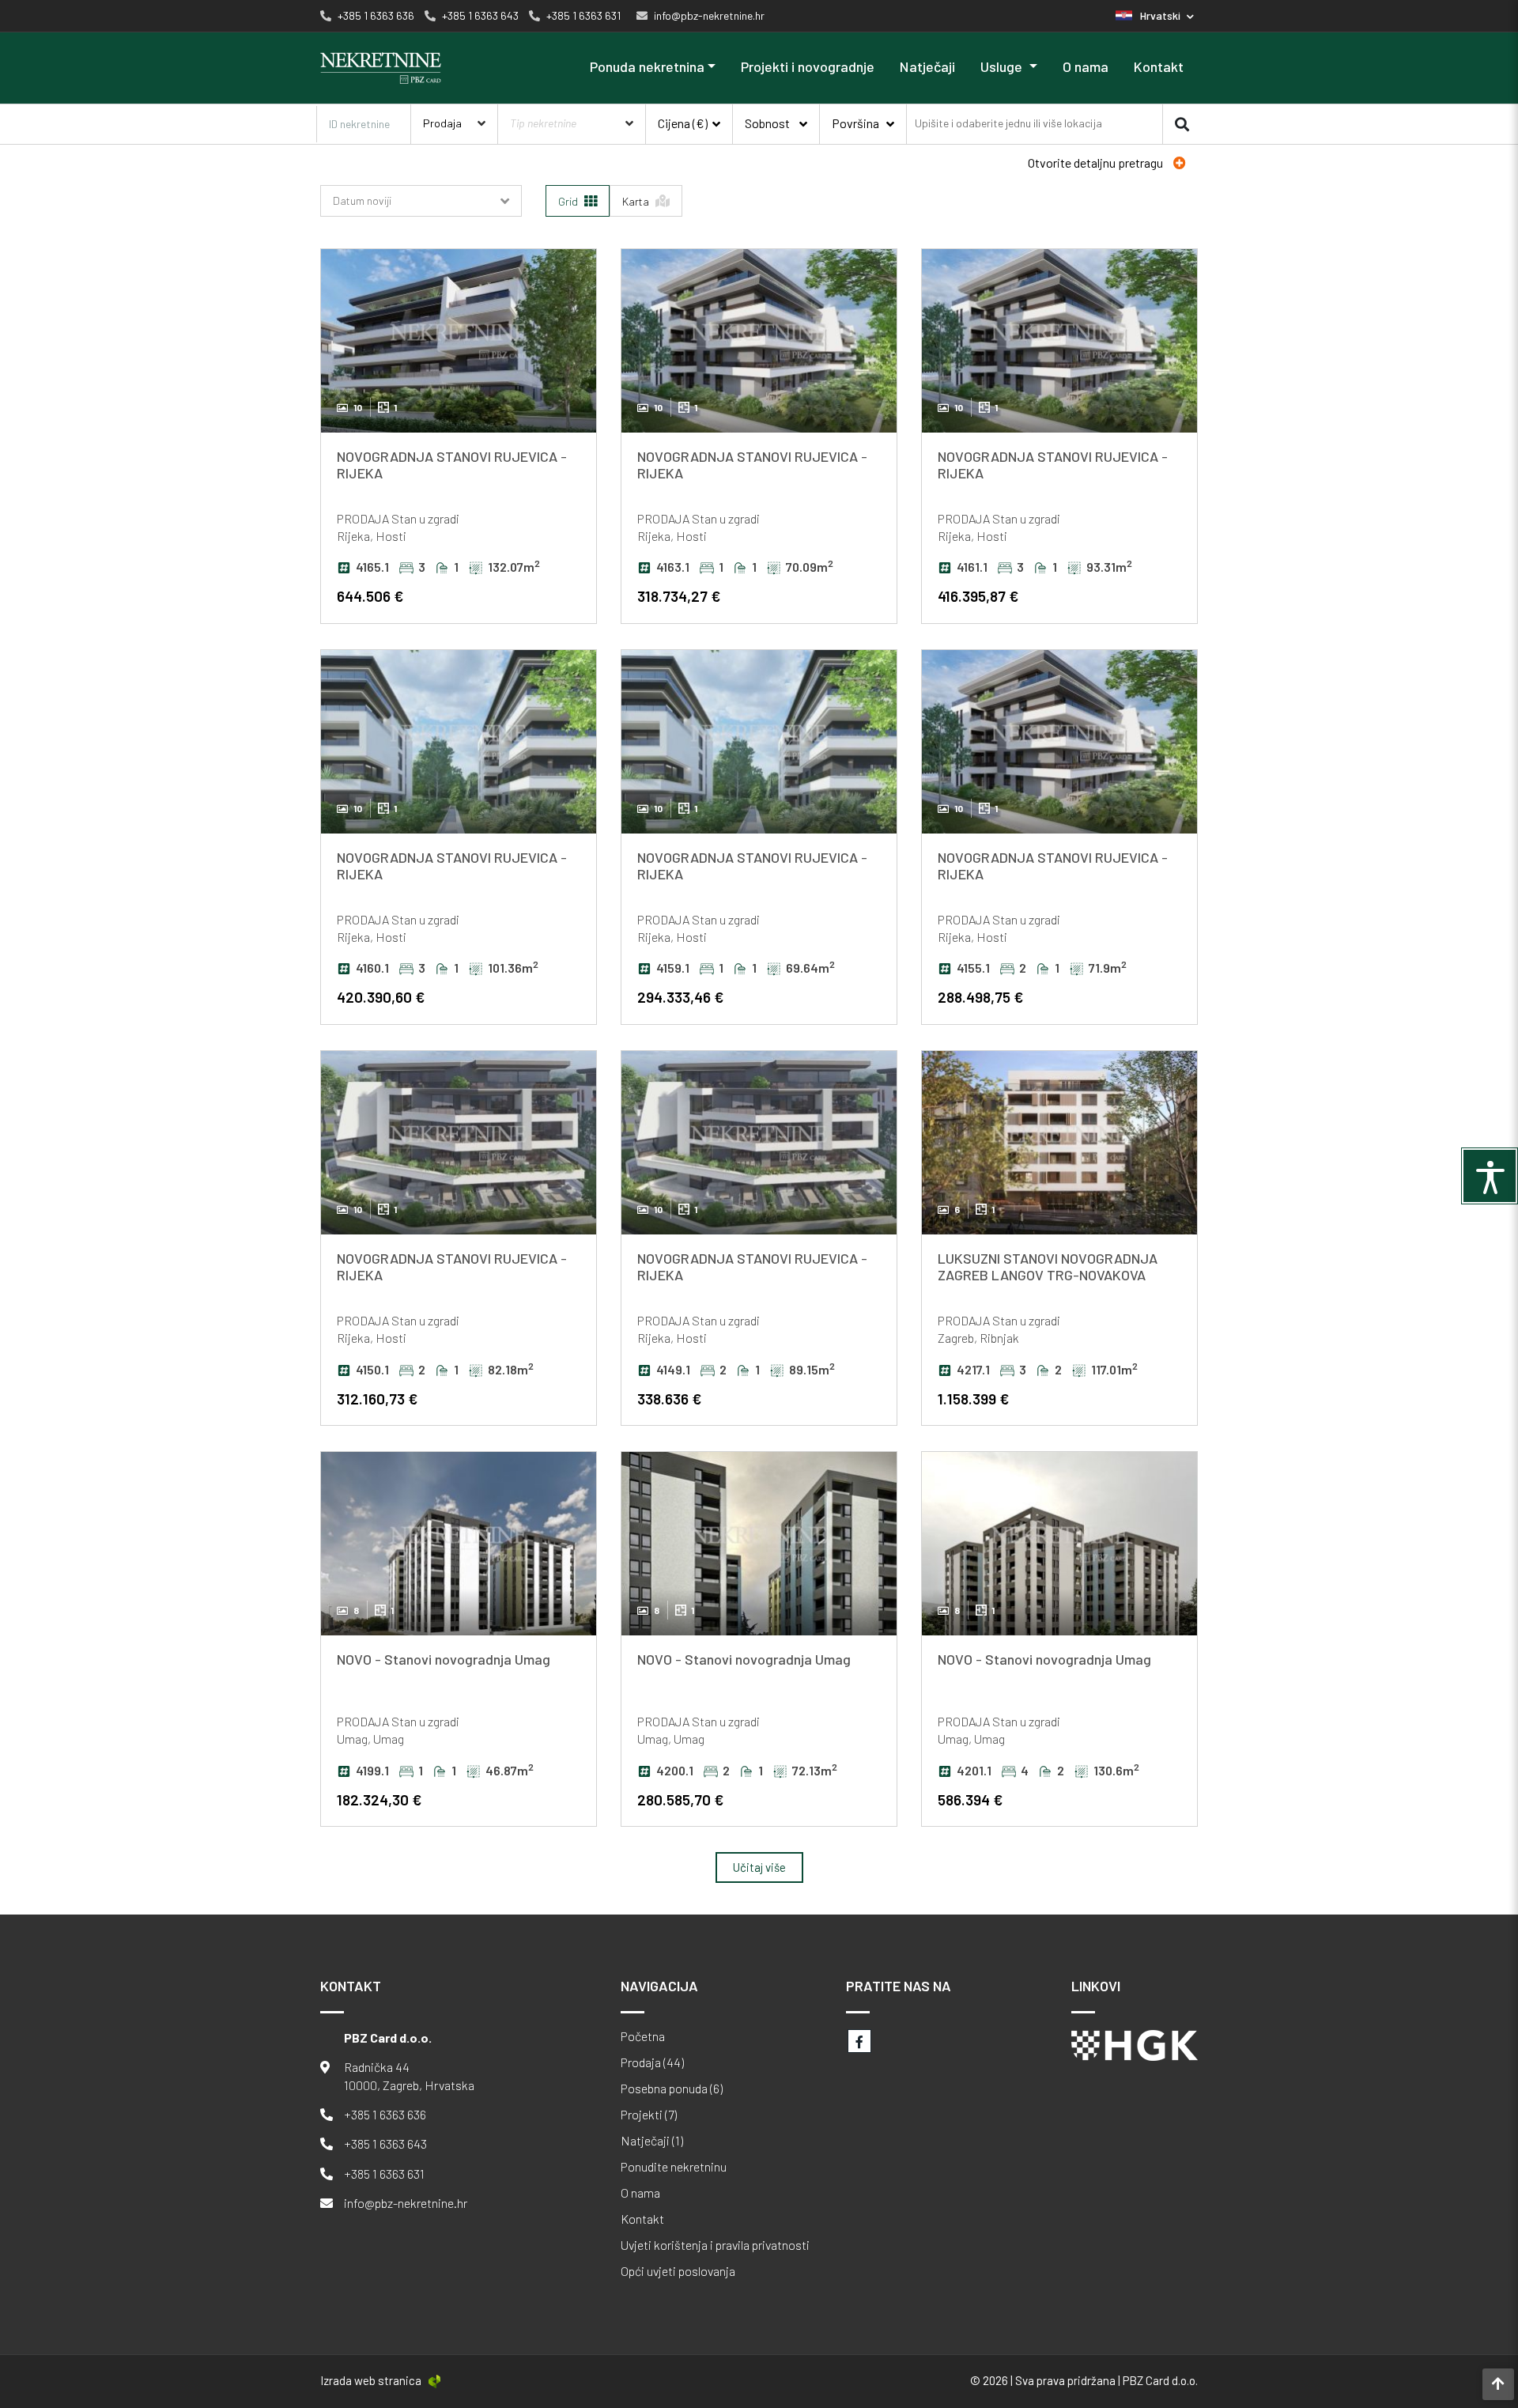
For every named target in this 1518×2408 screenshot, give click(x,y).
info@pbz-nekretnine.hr (406, 2203)
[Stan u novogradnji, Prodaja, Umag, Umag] (459, 1544)
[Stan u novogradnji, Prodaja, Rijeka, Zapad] (459, 341)
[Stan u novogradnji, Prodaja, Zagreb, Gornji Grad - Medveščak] (1059, 1143)
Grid (569, 201)
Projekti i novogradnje (808, 66)
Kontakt (1159, 66)
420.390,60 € (381, 997)
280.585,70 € (680, 1799)
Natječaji (927, 66)
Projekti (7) (649, 2115)
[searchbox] (1010, 124)
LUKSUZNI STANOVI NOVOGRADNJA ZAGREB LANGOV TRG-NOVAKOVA (1048, 1267)
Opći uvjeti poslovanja (678, 2271)
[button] (1155, 15)
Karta (637, 201)
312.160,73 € (377, 1399)
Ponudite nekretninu (674, 2167)
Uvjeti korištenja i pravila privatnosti (715, 2245)
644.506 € (370, 596)
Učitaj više (759, 1867)
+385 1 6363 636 (385, 2114)
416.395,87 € (978, 596)
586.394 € (970, 1799)
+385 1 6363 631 (384, 2174)
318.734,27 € (679, 596)
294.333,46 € (680, 997)
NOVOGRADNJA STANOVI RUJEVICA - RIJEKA (452, 465)
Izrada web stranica (371, 2380)
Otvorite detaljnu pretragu (1097, 163)
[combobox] (1035, 123)
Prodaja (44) (652, 2062)
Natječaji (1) (652, 2141)
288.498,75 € (980, 997)
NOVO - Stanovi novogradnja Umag (444, 1659)
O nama (1086, 66)
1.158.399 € (973, 1399)
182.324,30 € (379, 1799)
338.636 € (669, 1399)
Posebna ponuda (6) (672, 2089)
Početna (643, 2036)
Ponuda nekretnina (647, 66)
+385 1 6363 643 (385, 2143)
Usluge (1003, 66)
